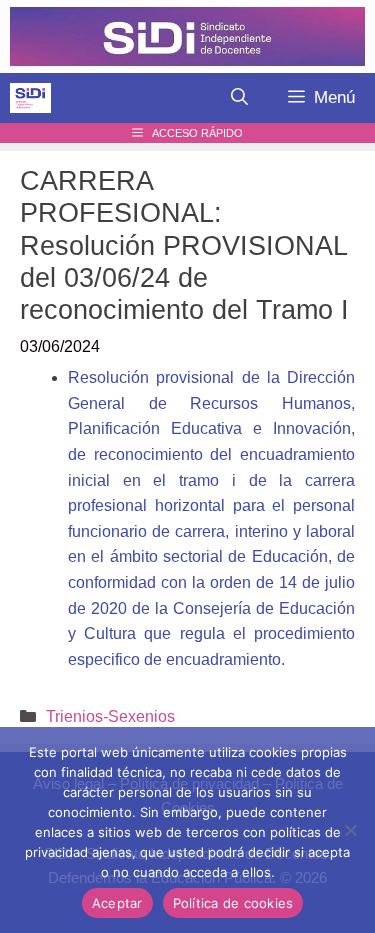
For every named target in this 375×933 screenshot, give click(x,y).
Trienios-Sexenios (110, 716)
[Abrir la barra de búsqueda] (239, 98)
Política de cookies (233, 903)
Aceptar (117, 903)
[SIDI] (30, 98)
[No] (350, 830)
